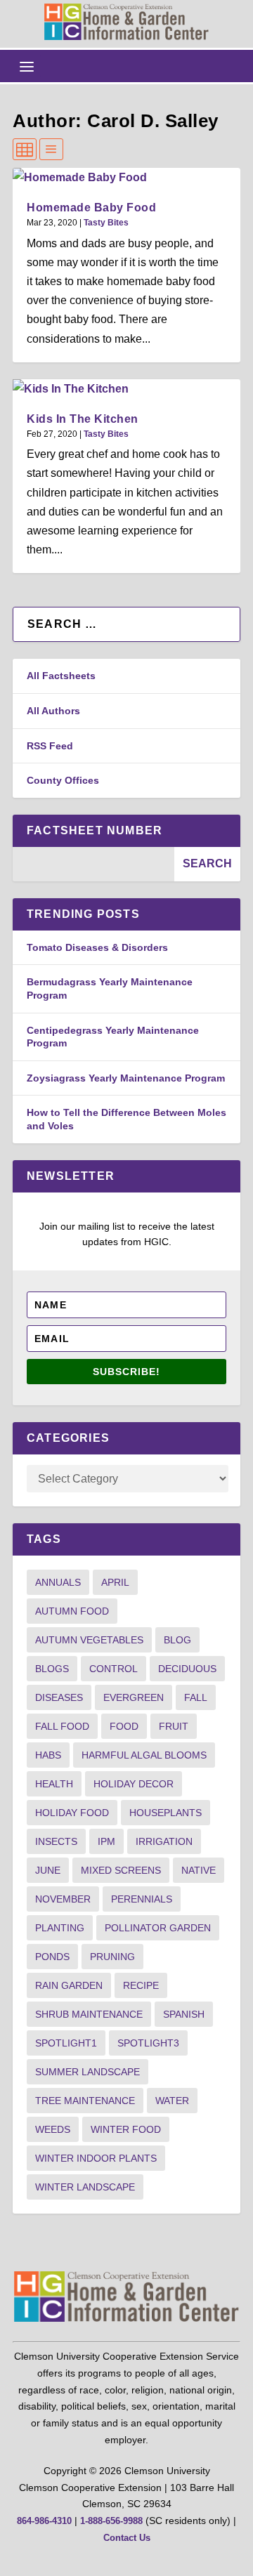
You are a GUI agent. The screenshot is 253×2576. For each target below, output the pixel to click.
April (115, 1582)
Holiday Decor (134, 1784)
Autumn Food (72, 1611)
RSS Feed (50, 746)
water (172, 2101)
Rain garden (69, 1985)
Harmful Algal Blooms (144, 1755)
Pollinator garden (158, 1928)
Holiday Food (72, 1813)
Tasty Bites (106, 223)
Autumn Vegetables (89, 1640)
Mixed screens (121, 1870)
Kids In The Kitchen (83, 419)
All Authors (53, 711)
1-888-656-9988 (111, 2521)
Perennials (142, 1899)
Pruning (112, 1957)
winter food (126, 2129)
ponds (52, 1957)
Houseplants (166, 1813)
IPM (106, 1841)
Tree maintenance (85, 2101)
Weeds (53, 2129)
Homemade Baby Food (91, 208)
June (48, 1870)
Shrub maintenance (89, 2014)
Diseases (59, 1697)
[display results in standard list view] (51, 149)
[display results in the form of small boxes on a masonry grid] (25, 149)
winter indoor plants (96, 2158)
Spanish (184, 2014)
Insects (56, 1841)
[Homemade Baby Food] (126, 177)
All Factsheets (61, 676)
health (54, 1784)
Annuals (58, 1582)
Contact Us (127, 2538)
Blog (177, 1640)
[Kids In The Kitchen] (126, 389)
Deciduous (187, 1669)
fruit (174, 1726)
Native (199, 1870)
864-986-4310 (44, 2521)
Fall (196, 1697)
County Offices (63, 780)
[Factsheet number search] (93, 864)
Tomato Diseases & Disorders (97, 947)
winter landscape (85, 2187)
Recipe (141, 1985)
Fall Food (62, 1726)
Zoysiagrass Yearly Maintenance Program (126, 1078)
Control (113, 1669)
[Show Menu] (27, 66)
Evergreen (134, 1697)
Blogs (52, 1669)
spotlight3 (148, 2043)
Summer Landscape (87, 2072)
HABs (48, 1755)
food (124, 1726)
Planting (60, 1928)
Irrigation (164, 1841)
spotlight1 (66, 2043)
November (63, 1899)
